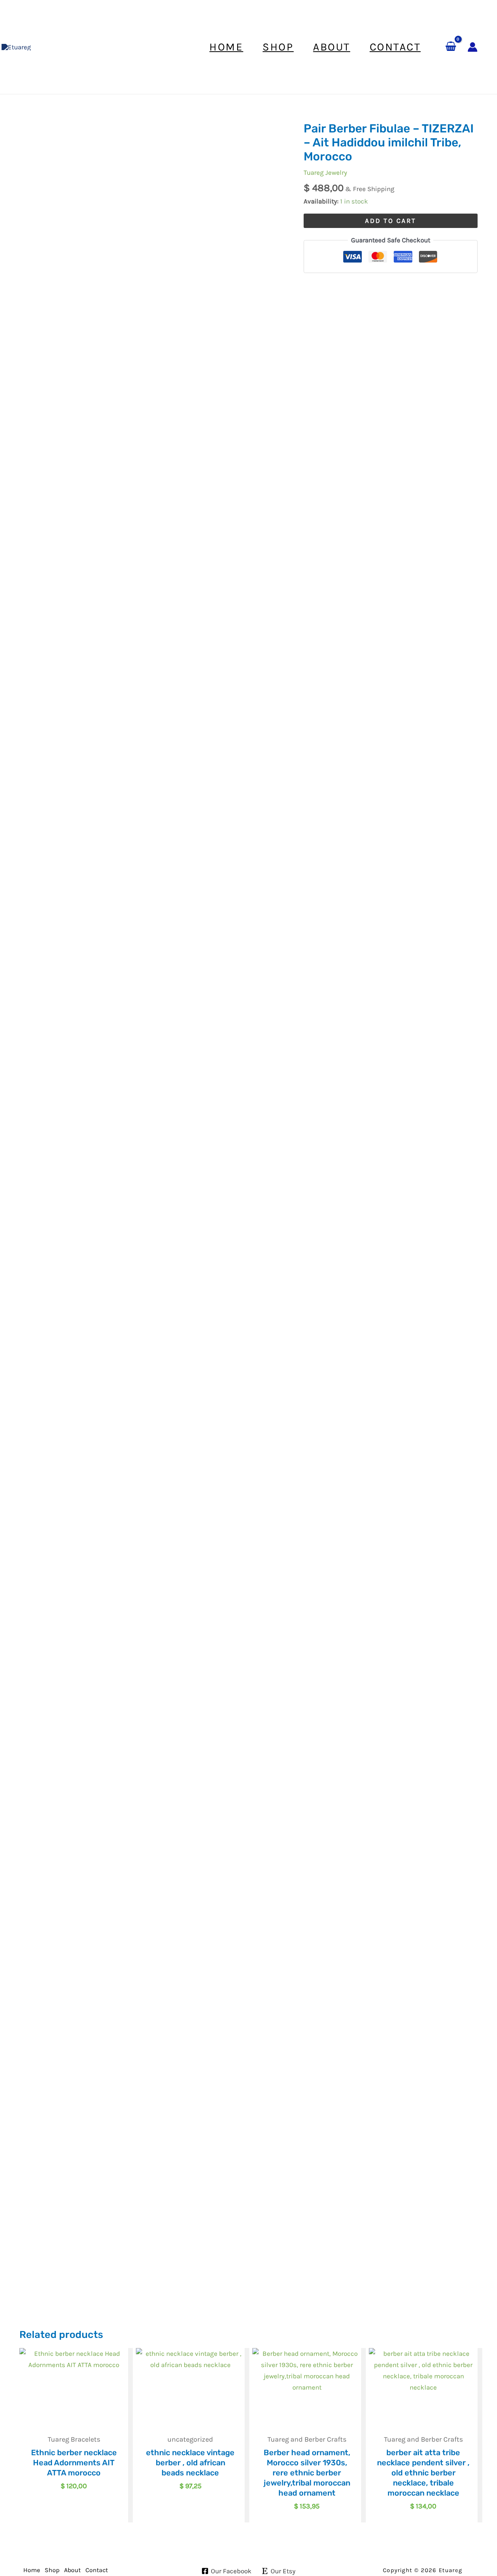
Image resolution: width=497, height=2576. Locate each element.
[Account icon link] (473, 47)
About (72, 2570)
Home (32, 2570)
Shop (52, 2570)
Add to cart (391, 221)
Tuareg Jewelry (325, 172)
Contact (97, 2570)
